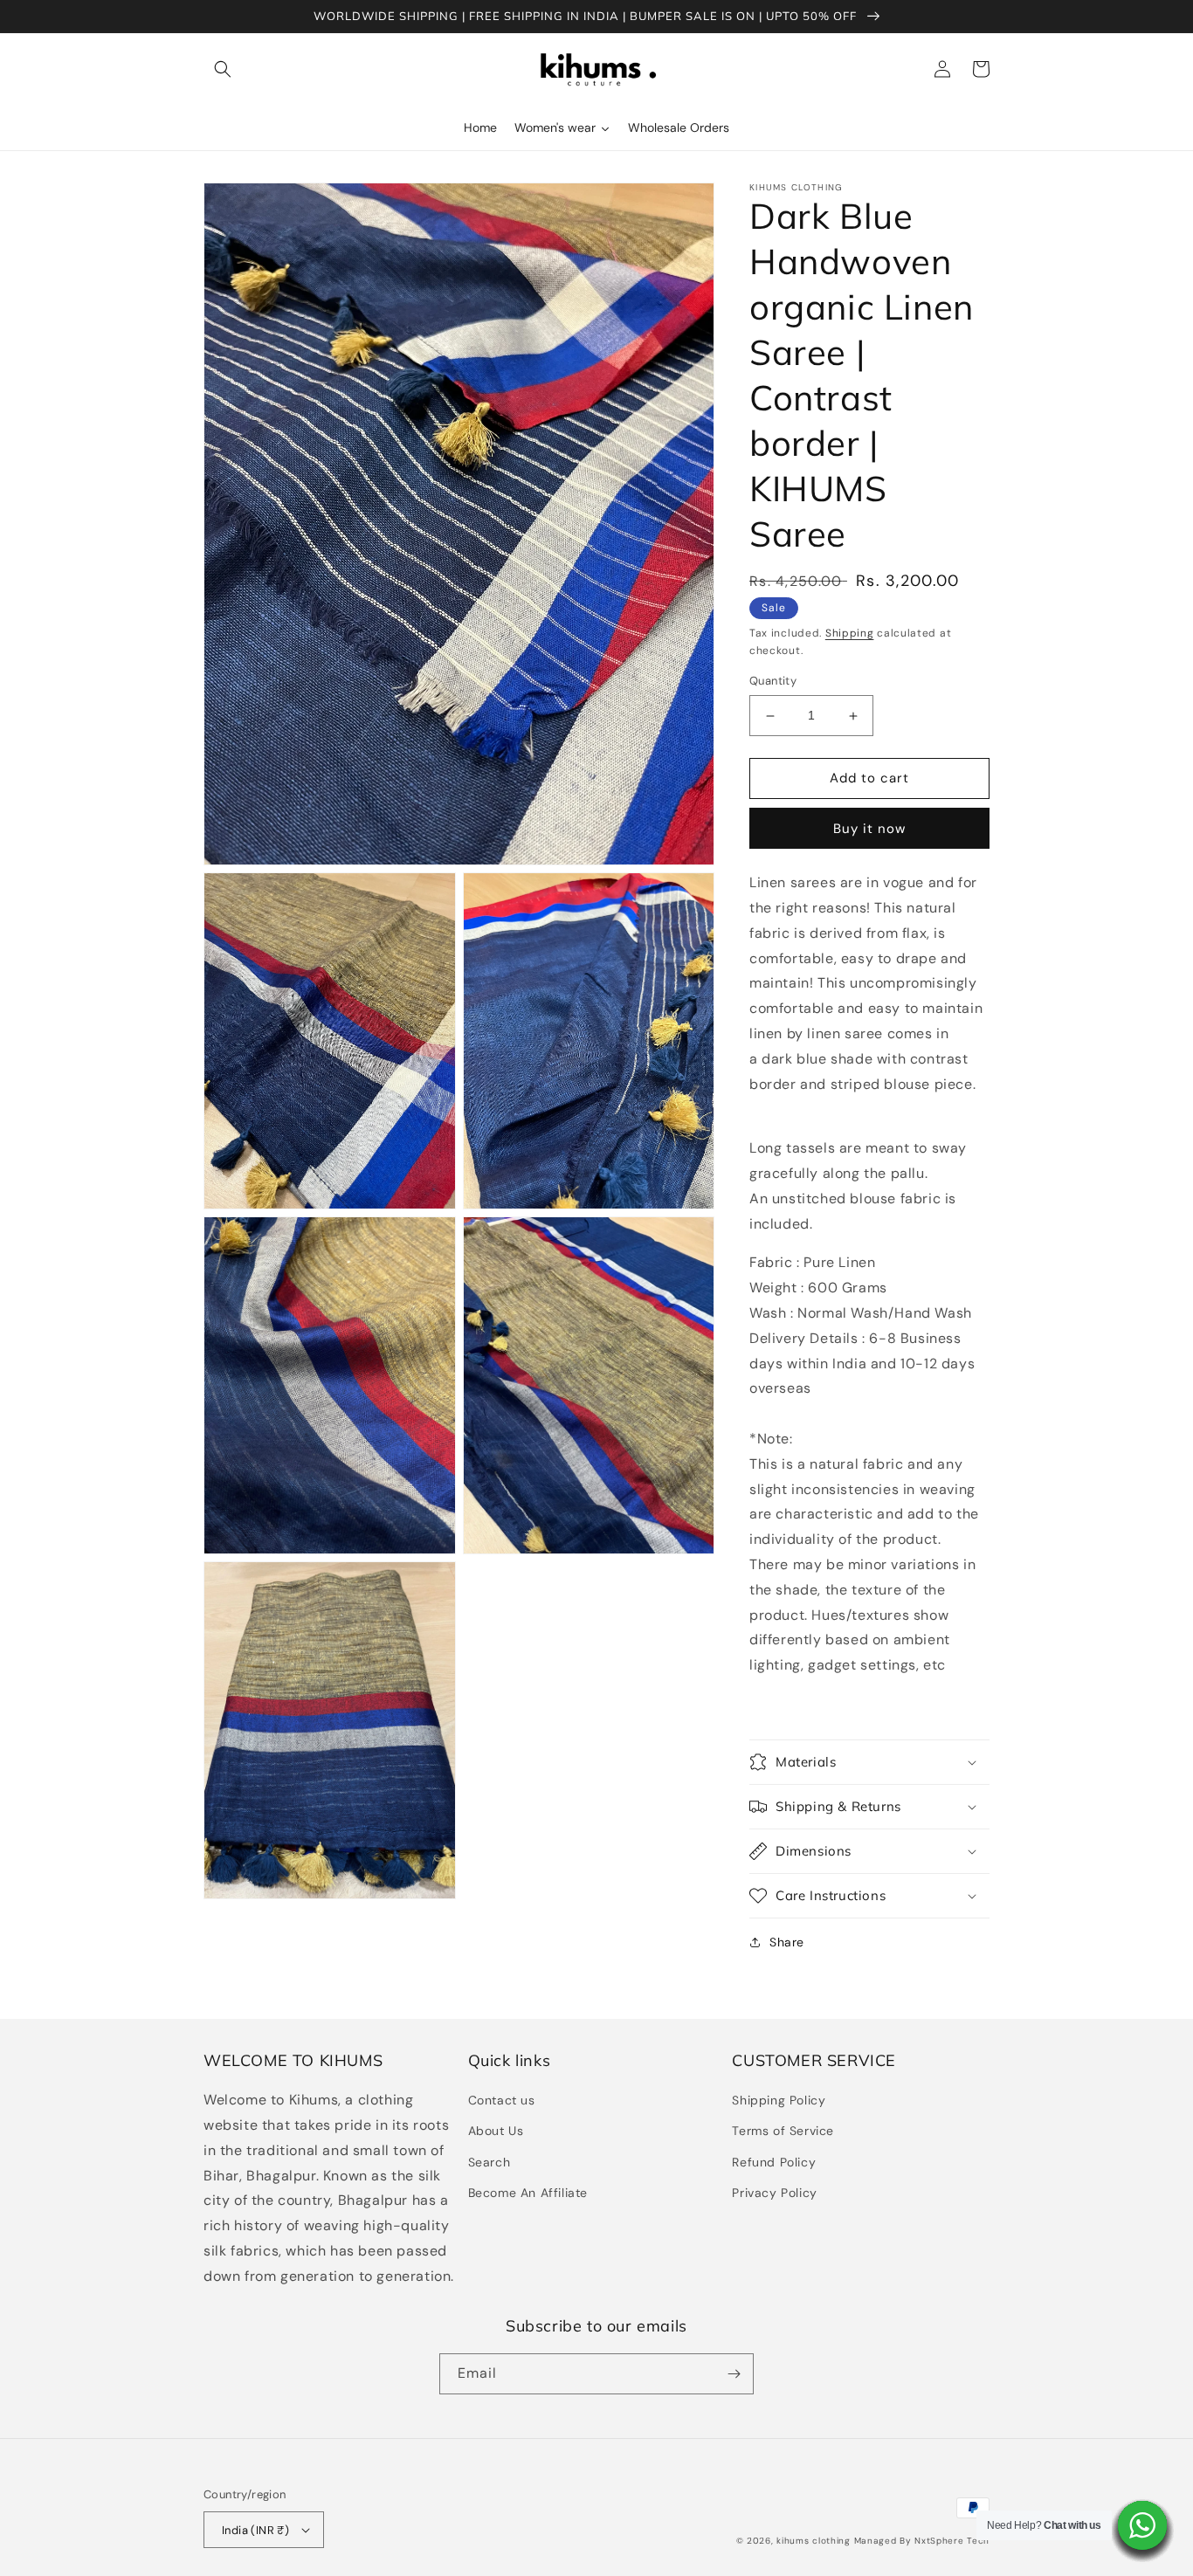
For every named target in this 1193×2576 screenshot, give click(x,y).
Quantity (773, 682)
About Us (496, 2131)
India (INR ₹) (255, 2530)
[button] (223, 69)
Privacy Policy (774, 2193)
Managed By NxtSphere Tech (922, 2541)
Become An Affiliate (528, 2193)
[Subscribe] (734, 2374)
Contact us (502, 2100)
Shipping (850, 633)
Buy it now (869, 829)
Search (490, 2162)
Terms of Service (783, 2131)
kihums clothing (814, 2541)
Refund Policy (774, 2162)
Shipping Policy (779, 2100)
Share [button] (787, 1942)
